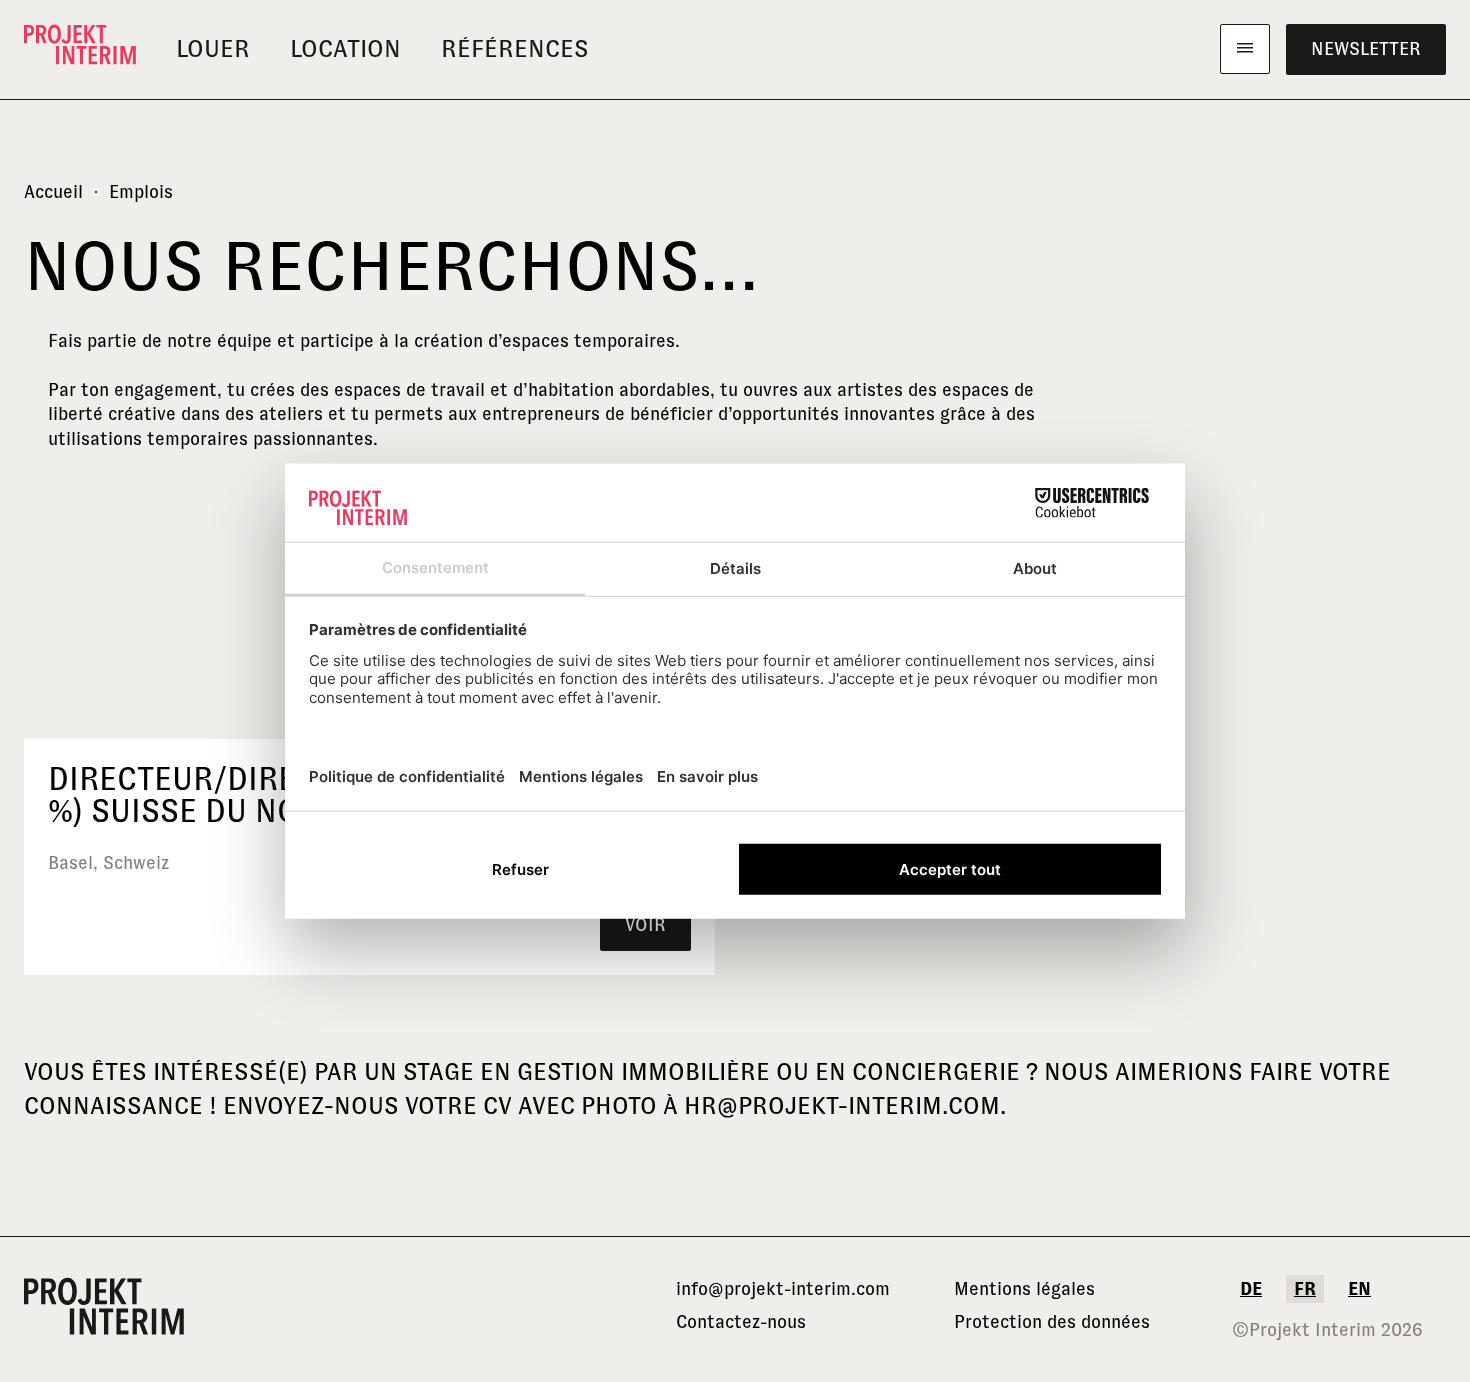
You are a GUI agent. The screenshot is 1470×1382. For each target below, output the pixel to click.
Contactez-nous (741, 1322)
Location (345, 48)
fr (1305, 1289)
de (1251, 1289)
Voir (645, 925)
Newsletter (1366, 49)
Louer (213, 48)
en (1359, 1289)
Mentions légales (1024, 1289)
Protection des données (1052, 1322)
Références (515, 48)
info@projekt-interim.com (783, 1289)
